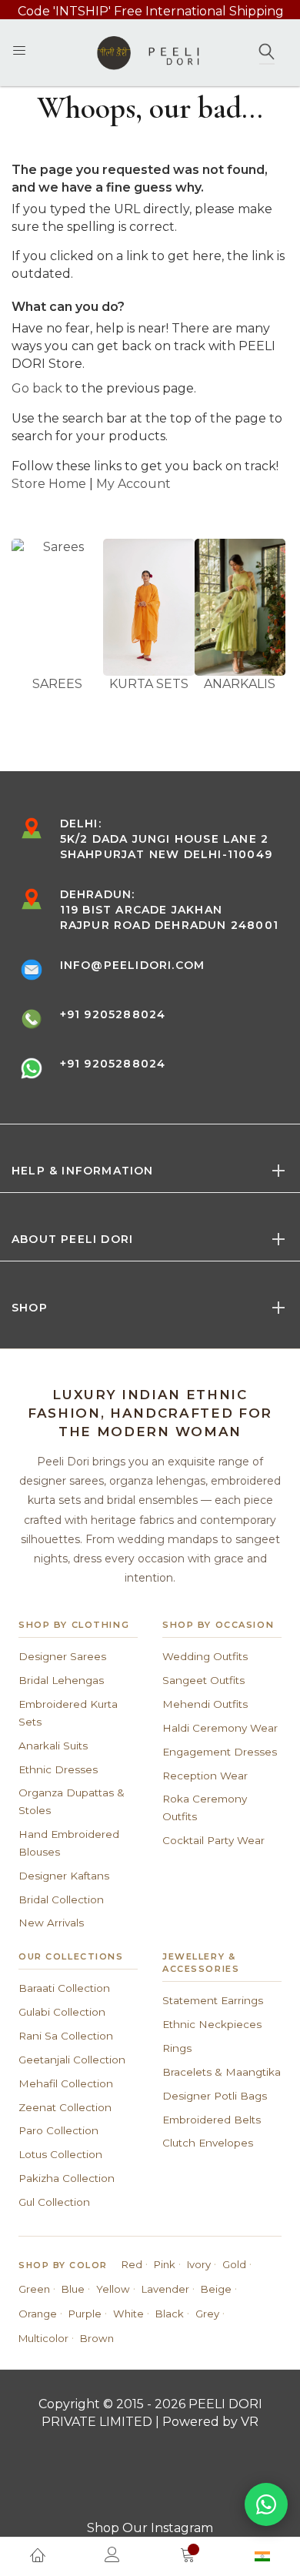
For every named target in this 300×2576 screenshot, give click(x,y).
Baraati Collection (64, 1988)
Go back (37, 388)
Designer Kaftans (64, 1876)
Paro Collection (58, 2130)
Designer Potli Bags (215, 2096)
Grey (207, 2314)
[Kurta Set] (149, 607)
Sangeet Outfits (203, 1680)
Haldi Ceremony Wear (220, 1728)
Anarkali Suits (53, 1746)
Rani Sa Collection (66, 2036)
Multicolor (43, 2338)
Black (170, 2314)
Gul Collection (54, 2202)
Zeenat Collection (65, 2107)
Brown (97, 2338)
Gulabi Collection (62, 2012)
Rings (177, 2048)
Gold (234, 2264)
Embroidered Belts (212, 2120)
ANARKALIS (240, 684)
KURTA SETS (149, 684)
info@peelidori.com (133, 965)
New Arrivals (51, 1923)
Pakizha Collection (67, 2178)
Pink (165, 2264)
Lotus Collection (60, 2154)
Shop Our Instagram (150, 2528)
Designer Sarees (62, 1656)
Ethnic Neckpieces (212, 2024)
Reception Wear (205, 1776)
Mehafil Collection (66, 2083)
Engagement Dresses (220, 1752)
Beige (216, 2289)
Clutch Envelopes (208, 2143)
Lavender (165, 2289)
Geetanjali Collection (72, 2060)
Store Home (49, 484)
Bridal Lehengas (61, 1680)
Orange (38, 2314)
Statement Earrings (213, 2000)
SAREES (57, 684)
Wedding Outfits (205, 1656)
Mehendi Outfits (205, 1704)
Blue (73, 2289)
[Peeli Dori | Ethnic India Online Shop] (150, 52)
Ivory (199, 2264)
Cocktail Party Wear (213, 1840)
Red (132, 2264)
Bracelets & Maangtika (222, 2072)
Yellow (113, 2289)
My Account (133, 484)
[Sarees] (57, 607)
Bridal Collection (61, 1899)
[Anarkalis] (240, 607)
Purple (85, 2314)
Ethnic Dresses (58, 1769)
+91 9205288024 (113, 1014)
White (128, 2314)
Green (34, 2289)
